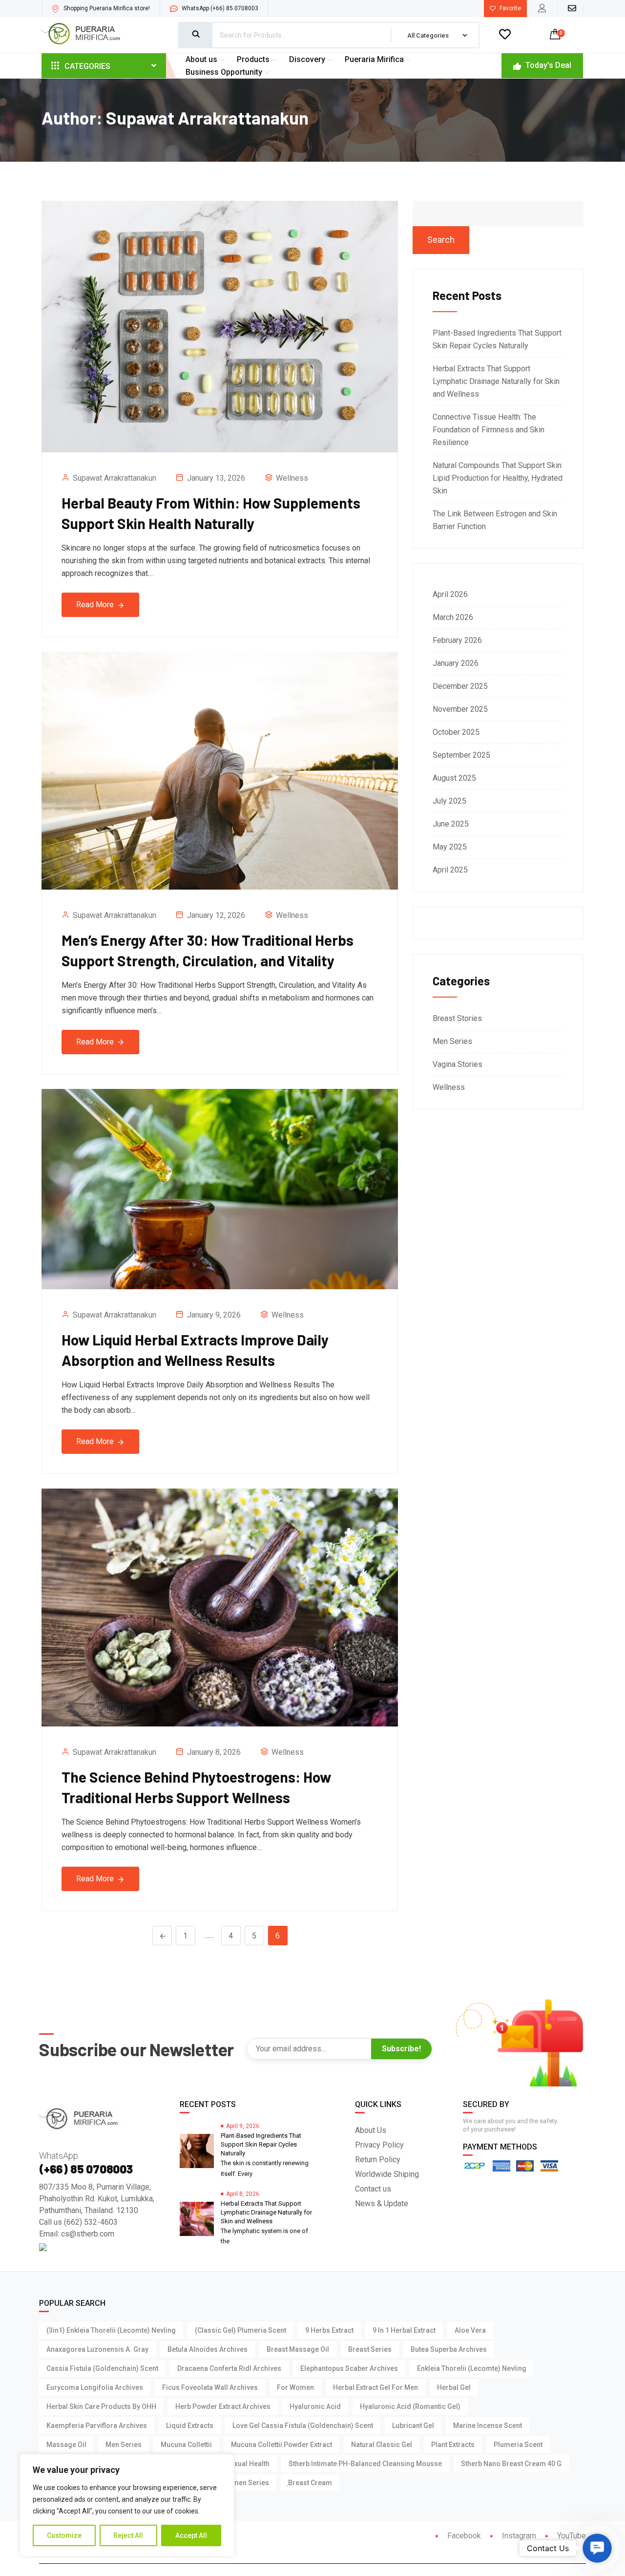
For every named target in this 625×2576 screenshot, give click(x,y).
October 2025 (456, 732)
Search (441, 240)
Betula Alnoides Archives (208, 2349)
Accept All (191, 2535)
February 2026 (457, 640)
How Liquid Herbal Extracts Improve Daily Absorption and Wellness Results (195, 1350)
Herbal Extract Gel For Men (375, 2387)
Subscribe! (401, 2049)
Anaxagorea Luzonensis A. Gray (97, 2349)
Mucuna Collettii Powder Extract (281, 2445)
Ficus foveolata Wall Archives (210, 2387)
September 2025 (461, 755)
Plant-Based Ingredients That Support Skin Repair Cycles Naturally (497, 339)
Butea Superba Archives (449, 2349)
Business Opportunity (224, 72)
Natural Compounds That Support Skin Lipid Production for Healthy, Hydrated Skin (498, 478)
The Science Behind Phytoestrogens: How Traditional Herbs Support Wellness (196, 1787)
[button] (597, 2548)
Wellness (292, 478)
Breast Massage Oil (298, 2349)
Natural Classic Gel (382, 2445)
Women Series (246, 2483)
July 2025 (449, 801)
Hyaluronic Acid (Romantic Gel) (410, 2406)
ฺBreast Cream (310, 2483)
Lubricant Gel (413, 2426)
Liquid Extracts (190, 2426)
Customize (64, 2535)
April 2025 (450, 870)
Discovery (307, 59)
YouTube (571, 2536)
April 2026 (450, 594)
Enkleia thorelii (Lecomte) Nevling (472, 2368)
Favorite (510, 8)
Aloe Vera (470, 2330)
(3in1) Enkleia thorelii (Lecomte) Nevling (111, 2330)
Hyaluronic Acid (315, 2406)
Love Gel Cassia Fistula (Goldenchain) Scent (303, 2426)
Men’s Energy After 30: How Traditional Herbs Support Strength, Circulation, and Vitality (208, 950)
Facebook (463, 2536)
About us (201, 59)
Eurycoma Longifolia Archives (95, 2387)
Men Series (452, 1041)
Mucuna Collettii (186, 2445)
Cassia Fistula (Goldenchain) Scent (102, 2368)
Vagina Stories (458, 1064)
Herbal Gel (454, 2387)
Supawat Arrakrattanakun (115, 478)
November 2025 (460, 709)
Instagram (518, 2536)
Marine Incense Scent (488, 2426)
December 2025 (460, 686)
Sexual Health (248, 2464)
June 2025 (451, 824)
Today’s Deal (547, 65)
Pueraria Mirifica (374, 59)
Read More (96, 605)
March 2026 (453, 617)
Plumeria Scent (518, 2445)
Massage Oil (66, 2445)
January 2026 (456, 663)
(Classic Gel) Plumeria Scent (240, 2330)
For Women (295, 2387)
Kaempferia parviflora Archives (97, 2426)
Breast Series (370, 2349)
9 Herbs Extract (329, 2330)
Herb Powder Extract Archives (223, 2406)
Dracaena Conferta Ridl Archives (229, 2368)
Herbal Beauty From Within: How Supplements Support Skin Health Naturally (211, 513)
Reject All (128, 2535)
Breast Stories (457, 1018)
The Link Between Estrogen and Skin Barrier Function (495, 520)
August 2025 (454, 778)
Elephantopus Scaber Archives (349, 2368)
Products (253, 59)
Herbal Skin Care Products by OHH (101, 2406)
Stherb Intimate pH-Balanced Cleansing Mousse (365, 2464)
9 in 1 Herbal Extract (404, 2330)
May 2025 (450, 847)
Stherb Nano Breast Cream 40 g (511, 2464)
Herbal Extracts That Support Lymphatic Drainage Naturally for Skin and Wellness (496, 381)
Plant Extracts (453, 2445)
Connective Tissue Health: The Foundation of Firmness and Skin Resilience (489, 430)
